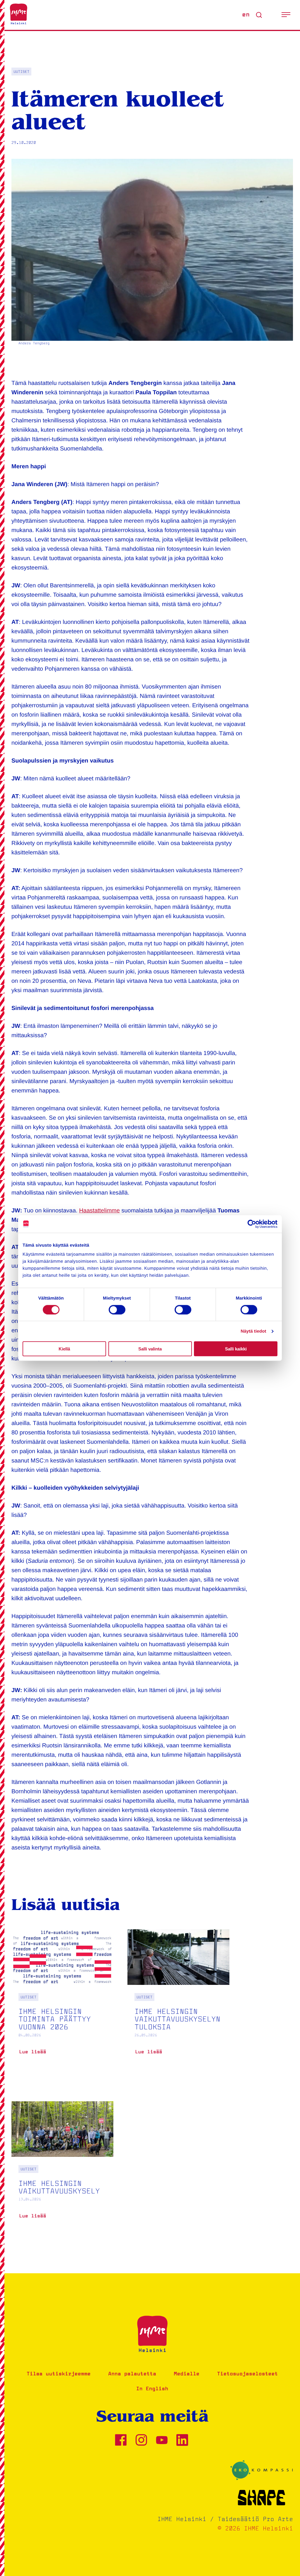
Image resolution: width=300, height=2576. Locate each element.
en (246, 15)
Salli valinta (150, 1349)
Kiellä (64, 1349)
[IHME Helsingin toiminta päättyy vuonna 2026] (62, 2001)
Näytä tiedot (254, 1331)
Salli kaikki (236, 1349)
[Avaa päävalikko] (286, 15)
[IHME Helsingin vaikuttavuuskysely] (62, 2169)
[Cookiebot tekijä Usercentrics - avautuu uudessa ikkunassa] (252, 1224)
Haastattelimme (99, 1211)
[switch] (117, 1309)
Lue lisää (33, 2054)
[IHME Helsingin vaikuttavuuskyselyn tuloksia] (178, 2001)
